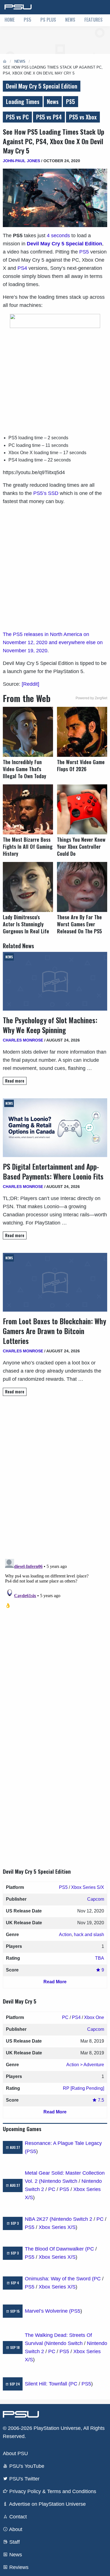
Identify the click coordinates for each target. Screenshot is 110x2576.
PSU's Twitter (24, 2479)
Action (65, 1935)
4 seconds (58, 236)
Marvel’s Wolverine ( (48, 2311)
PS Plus (48, 20)
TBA (100, 1958)
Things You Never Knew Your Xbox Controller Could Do (81, 847)
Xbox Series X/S (57, 2227)
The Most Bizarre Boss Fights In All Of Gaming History (28, 847)
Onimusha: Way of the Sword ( (59, 2279)
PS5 (27, 20)
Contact (17, 2517)
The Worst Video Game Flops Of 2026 (81, 766)
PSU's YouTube (26, 2466)
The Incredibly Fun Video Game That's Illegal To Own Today (25, 769)
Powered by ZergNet (91, 698)
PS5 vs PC (17, 117)
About (15, 2529)
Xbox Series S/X (88, 1887)
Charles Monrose (23, 1040)
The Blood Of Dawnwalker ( (56, 2249)
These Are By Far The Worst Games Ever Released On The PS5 (79, 924)
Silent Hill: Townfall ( (48, 2384)
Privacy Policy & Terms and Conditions (52, 2491)
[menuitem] (10, 20)
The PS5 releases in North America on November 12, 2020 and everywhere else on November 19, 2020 (53, 642)
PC (65, 2017)
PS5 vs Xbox (83, 117)
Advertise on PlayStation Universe (47, 2504)
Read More (55, 1982)
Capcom (96, 1899)
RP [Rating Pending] (83, 2088)
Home (10, 20)
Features (93, 20)
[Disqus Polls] (55, 1480)
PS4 (22, 268)
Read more (15, 1081)
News (70, 20)
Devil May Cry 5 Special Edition (42, 86)
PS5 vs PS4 (49, 117)
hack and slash (89, 1935)
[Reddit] (30, 684)
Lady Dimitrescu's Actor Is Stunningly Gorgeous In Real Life (26, 924)
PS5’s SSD (46, 493)
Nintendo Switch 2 (72, 2219)
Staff (14, 2542)
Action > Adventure (85, 2065)
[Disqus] (55, 1627)
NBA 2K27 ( (38, 2219)
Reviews (18, 2567)
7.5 (100, 2100)
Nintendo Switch (59, 2181)
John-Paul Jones (21, 161)
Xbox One (94, 2017)
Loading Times (23, 101)
